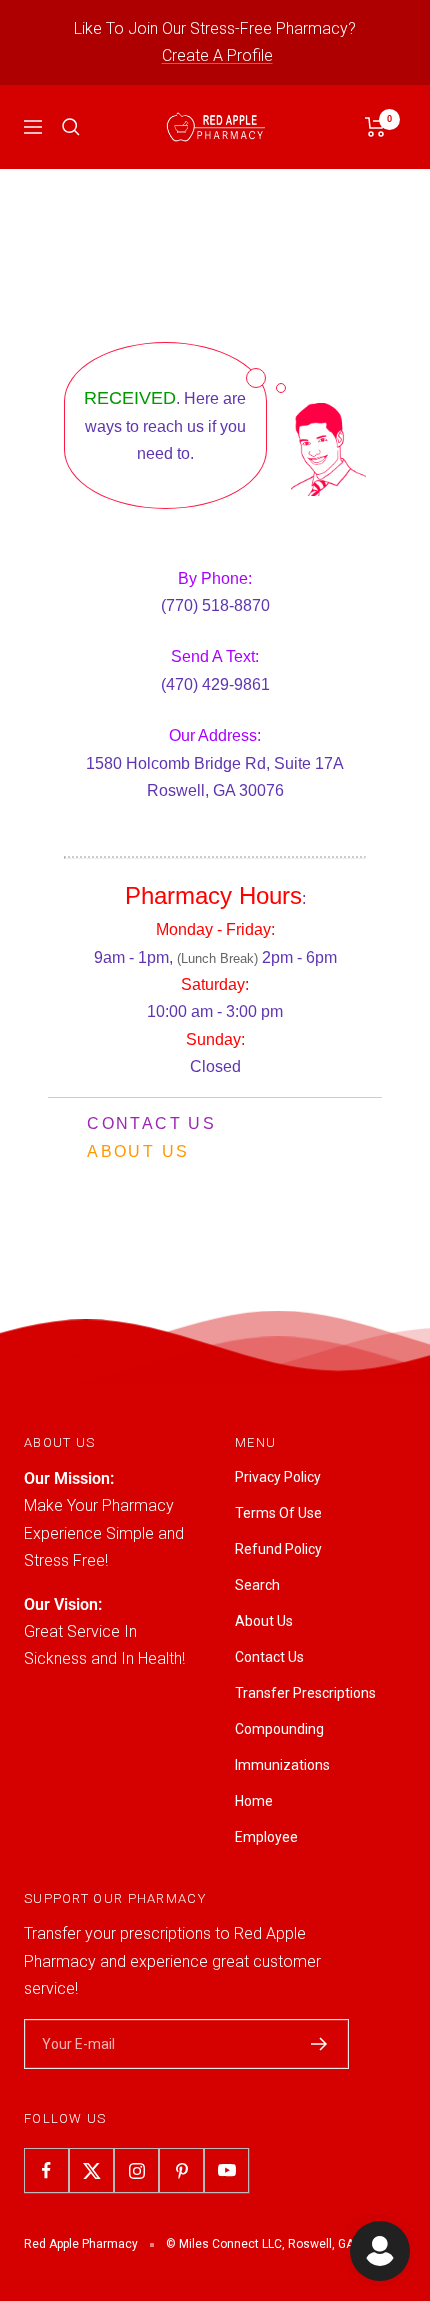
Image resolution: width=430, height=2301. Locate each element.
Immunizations (282, 1765)
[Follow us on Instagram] (136, 2170)
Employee (266, 1837)
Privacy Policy (278, 1477)
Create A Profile (217, 55)
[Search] (71, 127)
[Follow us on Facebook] (46, 2170)
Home (254, 1801)
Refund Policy (278, 1549)
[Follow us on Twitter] (91, 2170)
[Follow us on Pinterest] (181, 2170)
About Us (138, 1151)
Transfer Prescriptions (305, 1693)
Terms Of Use (278, 1513)
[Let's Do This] (319, 2044)
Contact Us (151, 1123)
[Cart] (375, 127)
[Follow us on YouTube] (226, 2170)
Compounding (279, 1729)
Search (257, 1585)
